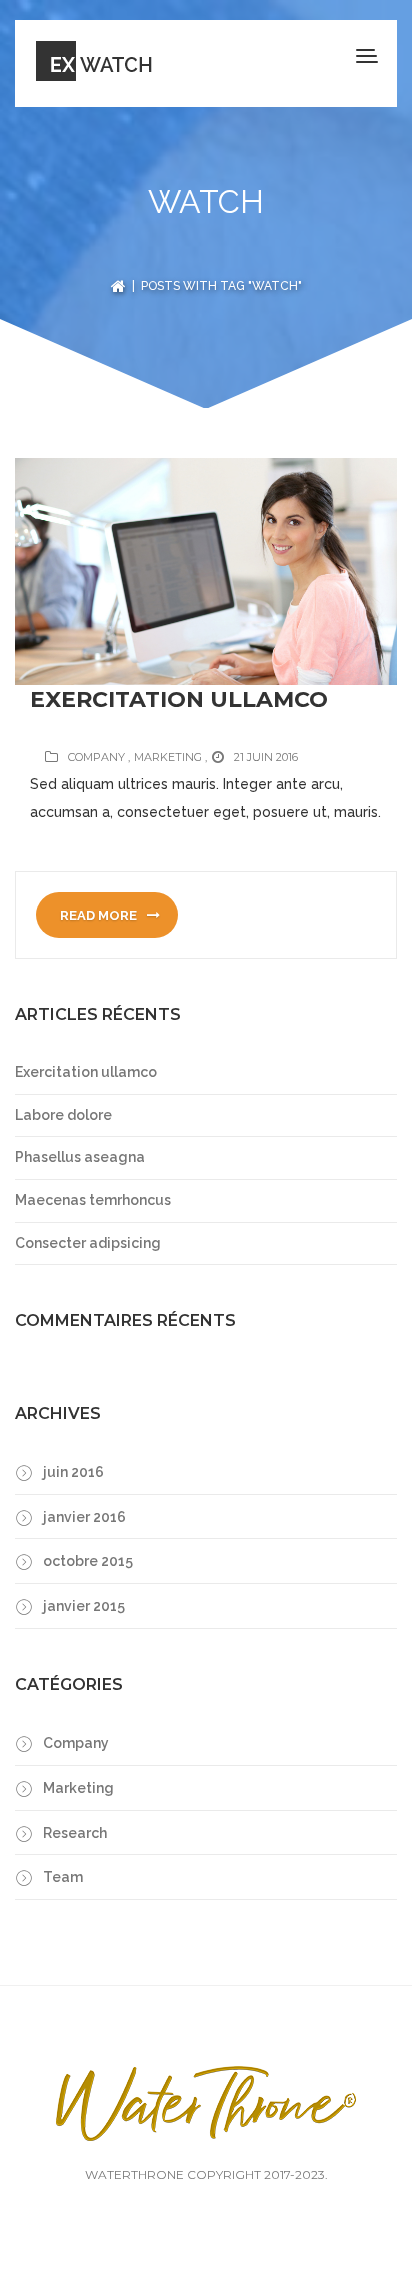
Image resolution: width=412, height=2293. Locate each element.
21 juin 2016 (266, 757)
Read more (100, 915)
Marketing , (170, 757)
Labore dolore (63, 1115)
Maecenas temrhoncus (93, 1200)
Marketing (78, 1788)
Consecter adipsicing (88, 1243)
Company (76, 1743)
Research (75, 1833)
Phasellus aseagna (80, 1157)
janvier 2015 (84, 1606)
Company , (99, 757)
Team (63, 1877)
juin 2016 (73, 1472)
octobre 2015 (88, 1561)
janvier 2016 (84, 1517)
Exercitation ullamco (179, 699)
